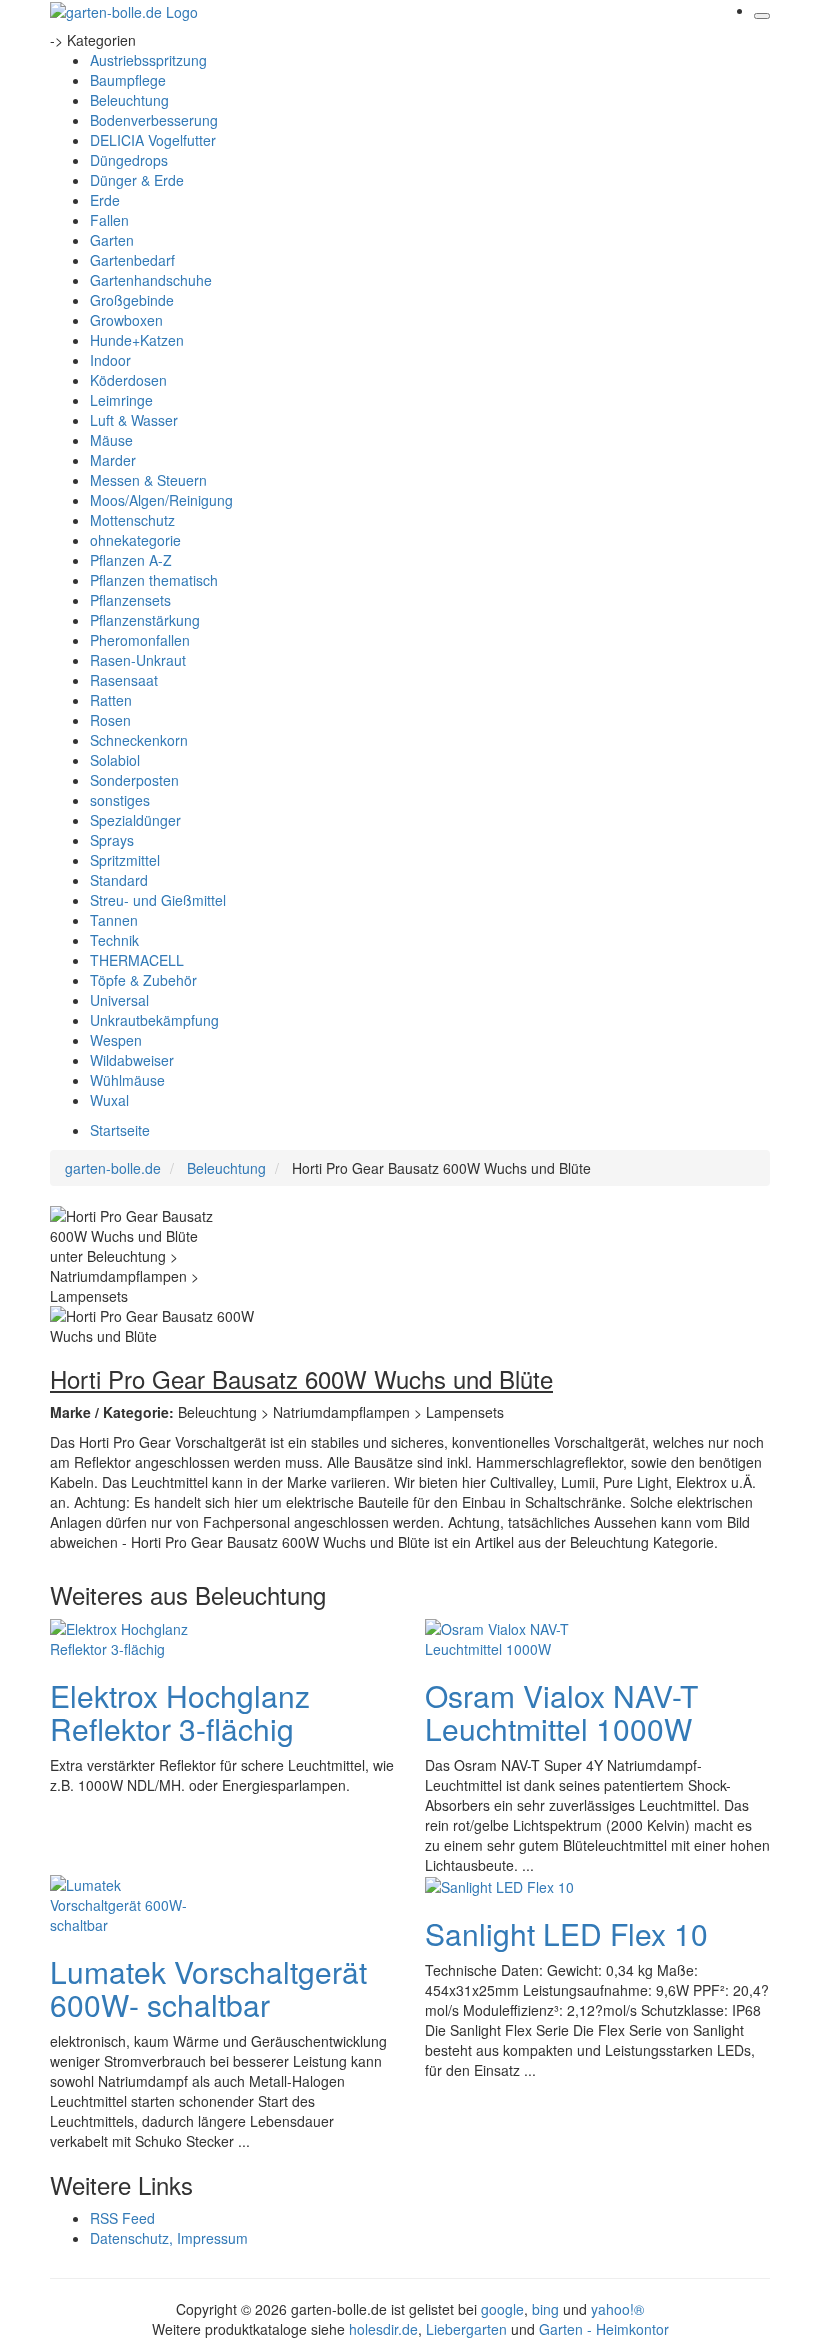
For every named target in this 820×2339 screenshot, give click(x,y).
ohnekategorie (135, 540)
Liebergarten (466, 2329)
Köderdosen (128, 380)
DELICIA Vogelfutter (153, 140)
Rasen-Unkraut (138, 660)
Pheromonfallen (140, 640)
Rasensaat (124, 680)
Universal (119, 1000)
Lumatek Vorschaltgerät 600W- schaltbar (208, 1988)
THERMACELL (137, 960)
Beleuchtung (129, 100)
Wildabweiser (132, 1060)
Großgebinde (132, 300)
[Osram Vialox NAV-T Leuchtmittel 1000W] (505, 1636)
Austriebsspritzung (148, 60)
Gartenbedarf (132, 260)
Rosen (110, 720)
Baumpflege (128, 80)
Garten (112, 240)
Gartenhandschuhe (151, 280)
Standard (119, 880)
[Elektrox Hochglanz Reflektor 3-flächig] (130, 1636)
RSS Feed (122, 2218)
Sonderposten (134, 780)
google (502, 2309)
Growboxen (126, 320)
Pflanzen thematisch (154, 580)
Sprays (112, 840)
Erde (105, 200)
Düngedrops (129, 160)
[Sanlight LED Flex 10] (499, 1885)
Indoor (110, 360)
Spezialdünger (135, 820)
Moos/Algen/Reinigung (161, 500)
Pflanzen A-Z (131, 560)
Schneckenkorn (139, 740)
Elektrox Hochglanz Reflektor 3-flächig (180, 1712)
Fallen (109, 220)
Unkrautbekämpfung (154, 1020)
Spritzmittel (125, 860)
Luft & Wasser (134, 420)
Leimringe (121, 400)
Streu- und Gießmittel (158, 900)
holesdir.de (383, 2329)
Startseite (120, 1130)
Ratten (111, 700)
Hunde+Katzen (137, 340)
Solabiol (115, 760)
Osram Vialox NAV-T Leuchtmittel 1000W (561, 1712)
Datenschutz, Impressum (169, 2238)
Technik (114, 940)
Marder (113, 460)
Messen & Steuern (148, 480)
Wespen (116, 1040)
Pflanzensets (130, 600)
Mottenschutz (132, 520)
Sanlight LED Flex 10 (566, 1933)
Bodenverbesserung (154, 120)
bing (545, 2309)
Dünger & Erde (137, 180)
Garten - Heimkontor (604, 2329)
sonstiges (120, 800)
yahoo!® (617, 2309)
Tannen (114, 920)
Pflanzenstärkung (145, 620)
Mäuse (111, 440)
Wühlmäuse (127, 1080)
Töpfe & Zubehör (143, 980)
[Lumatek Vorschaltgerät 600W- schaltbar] (130, 1902)
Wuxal (109, 1100)
